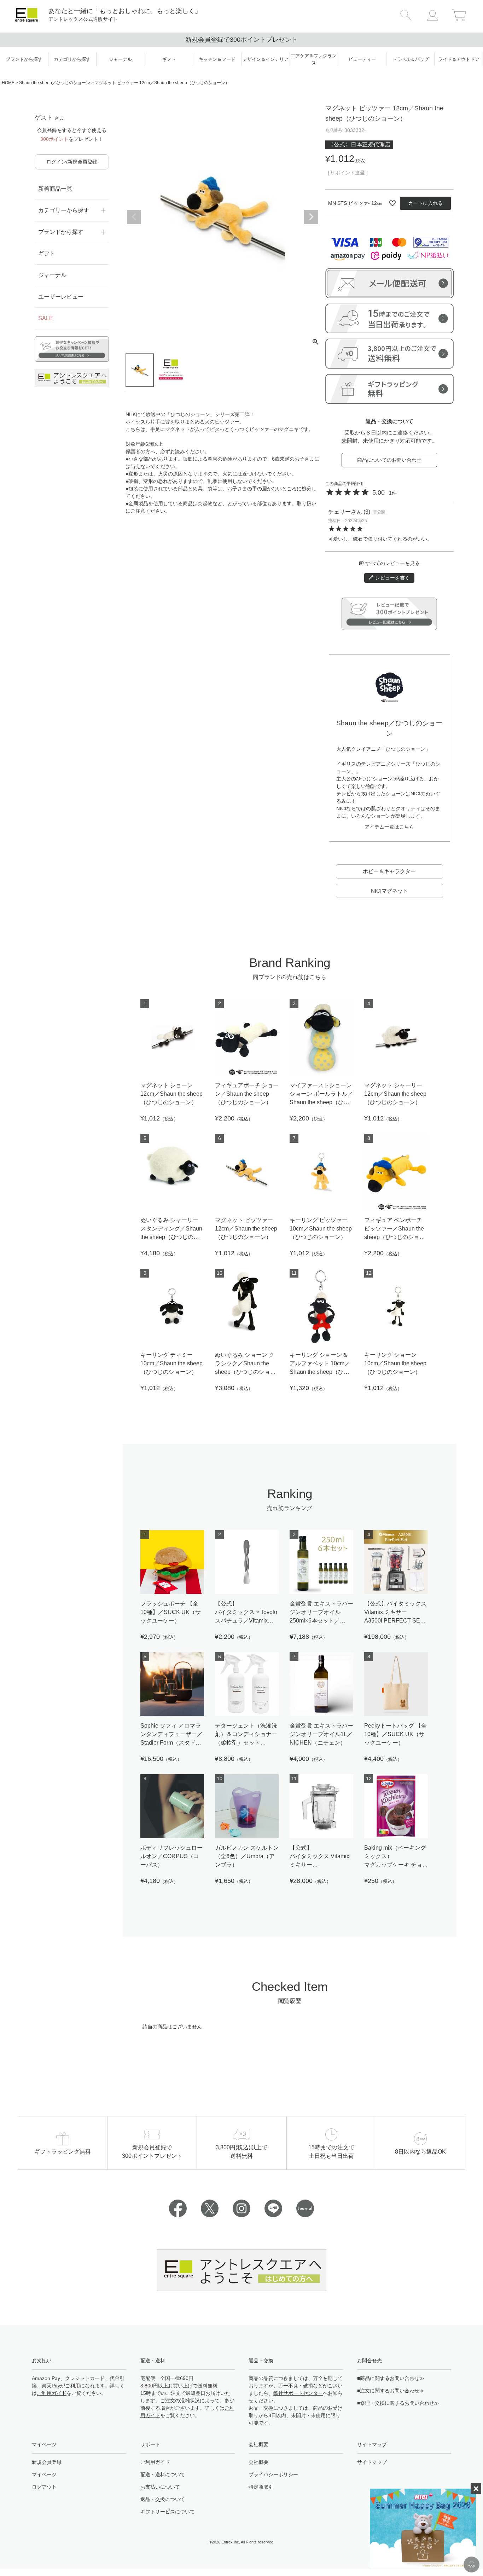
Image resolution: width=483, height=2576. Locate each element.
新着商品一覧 (55, 189)
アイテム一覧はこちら (389, 827)
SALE (46, 318)
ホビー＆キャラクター (389, 871)
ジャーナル (52, 275)
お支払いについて (160, 2487)
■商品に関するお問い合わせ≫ (391, 2378)
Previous (134, 217)
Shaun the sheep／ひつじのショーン (55, 83)
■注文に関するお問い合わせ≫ (391, 2391)
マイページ (44, 2474)
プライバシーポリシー (273, 2474)
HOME (8, 83)
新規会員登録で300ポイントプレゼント (241, 40)
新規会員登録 (47, 2462)
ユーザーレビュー (61, 297)
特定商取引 (261, 2487)
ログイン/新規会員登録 (72, 162)
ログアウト (44, 2487)
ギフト (47, 253)
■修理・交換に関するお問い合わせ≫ (398, 2403)
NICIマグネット (389, 891)
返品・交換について (163, 2499)
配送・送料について (163, 2474)
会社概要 (258, 2462)
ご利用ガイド (52, 2393)
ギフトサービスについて (168, 2512)
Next (311, 217)
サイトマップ (372, 2462)
